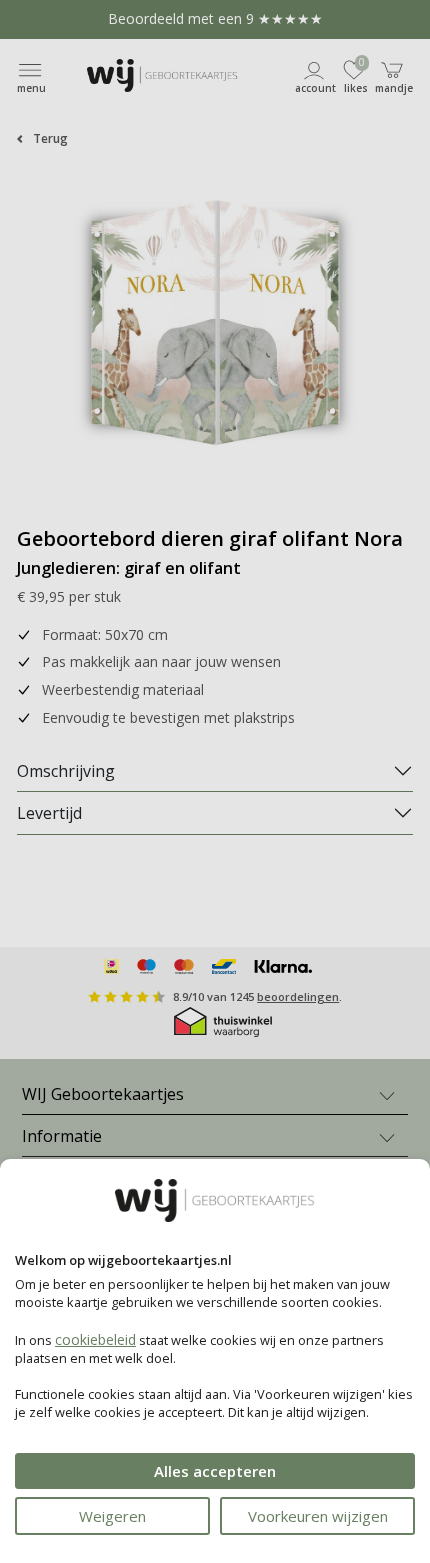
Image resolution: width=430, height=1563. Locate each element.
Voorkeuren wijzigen (318, 1516)
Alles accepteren (215, 1471)
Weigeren (112, 1516)
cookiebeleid (95, 1339)
